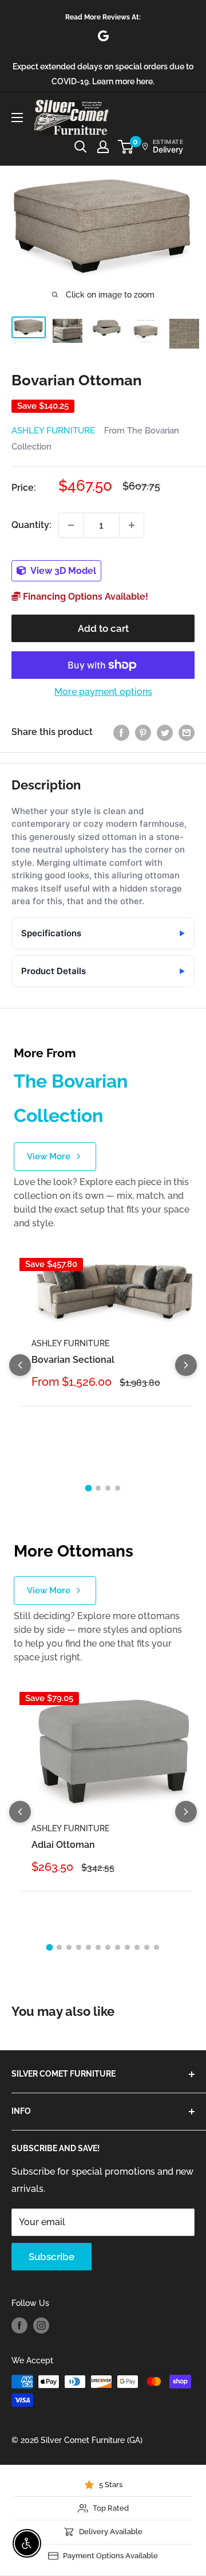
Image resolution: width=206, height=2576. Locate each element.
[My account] (103, 147)
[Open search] (81, 147)
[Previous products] (20, 1365)
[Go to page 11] (147, 1947)
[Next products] (186, 1365)
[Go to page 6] (98, 1947)
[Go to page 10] (137, 1947)
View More (49, 1156)
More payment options (103, 692)
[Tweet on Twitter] (165, 732)
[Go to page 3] (108, 1488)
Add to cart (103, 628)
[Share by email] (187, 732)
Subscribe (51, 2257)
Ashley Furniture (53, 431)
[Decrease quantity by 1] (71, 525)
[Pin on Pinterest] (143, 732)
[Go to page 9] (127, 1947)
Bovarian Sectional (73, 1360)
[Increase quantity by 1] (132, 525)
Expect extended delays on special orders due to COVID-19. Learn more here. (103, 74)
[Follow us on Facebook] (19, 2325)
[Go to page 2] (98, 1488)
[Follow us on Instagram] (41, 2325)
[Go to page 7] (108, 1947)
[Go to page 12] (157, 1947)
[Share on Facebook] (121, 732)
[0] (126, 147)
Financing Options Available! (84, 597)
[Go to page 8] (118, 1947)
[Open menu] (17, 118)
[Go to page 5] (88, 1947)
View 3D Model (62, 571)
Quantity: (31, 525)
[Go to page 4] (118, 1488)
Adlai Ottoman (63, 1845)
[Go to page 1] (89, 1488)
